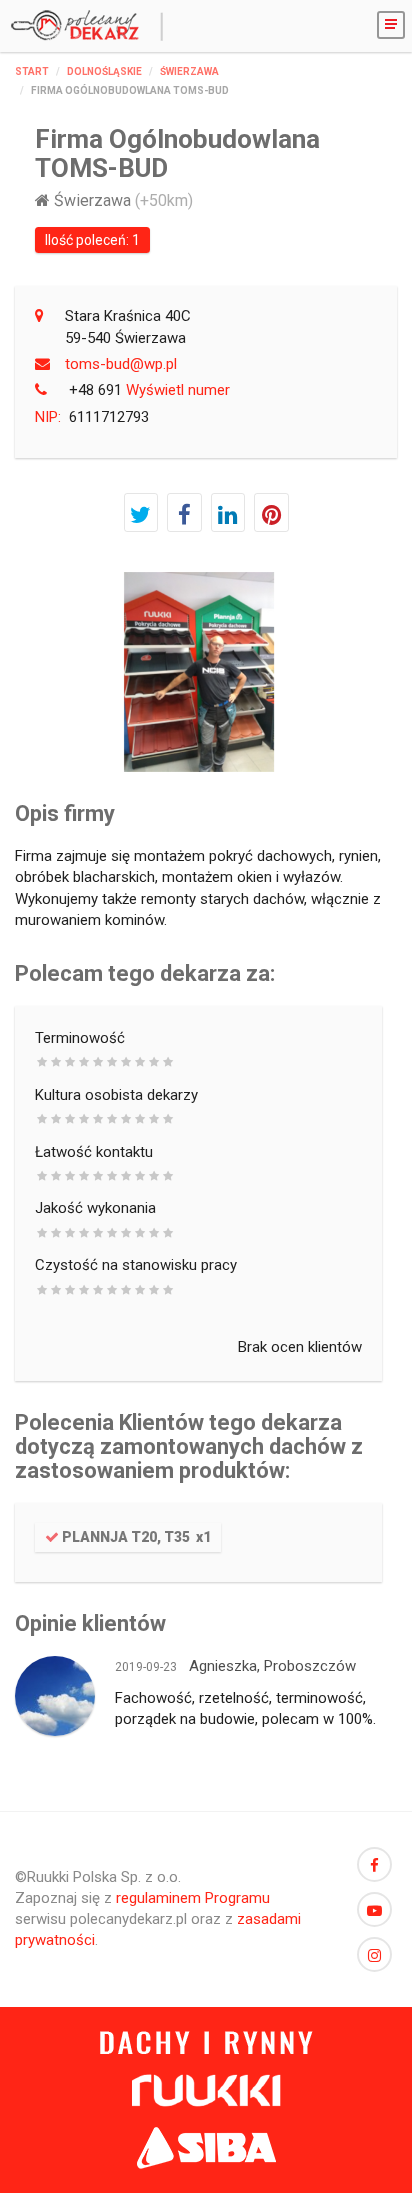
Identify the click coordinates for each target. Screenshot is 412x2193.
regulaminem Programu (193, 1898)
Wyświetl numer (149, 390)
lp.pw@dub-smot (121, 364)
